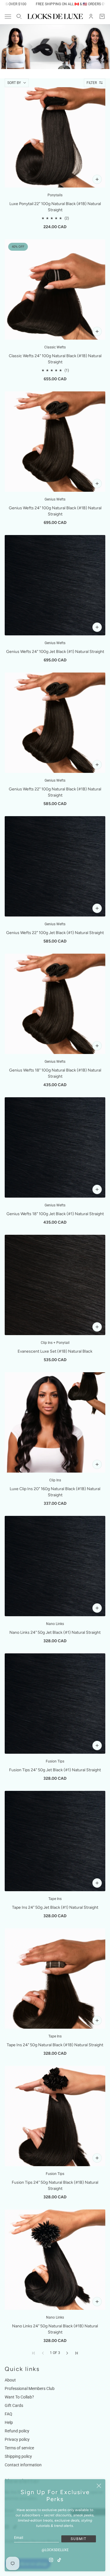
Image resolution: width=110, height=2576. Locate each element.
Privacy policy (17, 2439)
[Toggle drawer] (8, 17)
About (10, 2380)
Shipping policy (18, 2456)
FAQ (9, 2414)
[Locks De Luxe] (55, 16)
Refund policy (17, 2431)
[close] (99, 2486)
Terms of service (19, 2448)
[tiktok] (59, 2560)
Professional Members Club (30, 2388)
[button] (67, 2353)
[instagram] (51, 2560)
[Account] (91, 16)
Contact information (23, 2465)
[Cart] (102, 16)
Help (9, 2422)
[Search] (19, 16)
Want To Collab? (19, 2397)
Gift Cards (14, 2405)
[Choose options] (97, 179)
